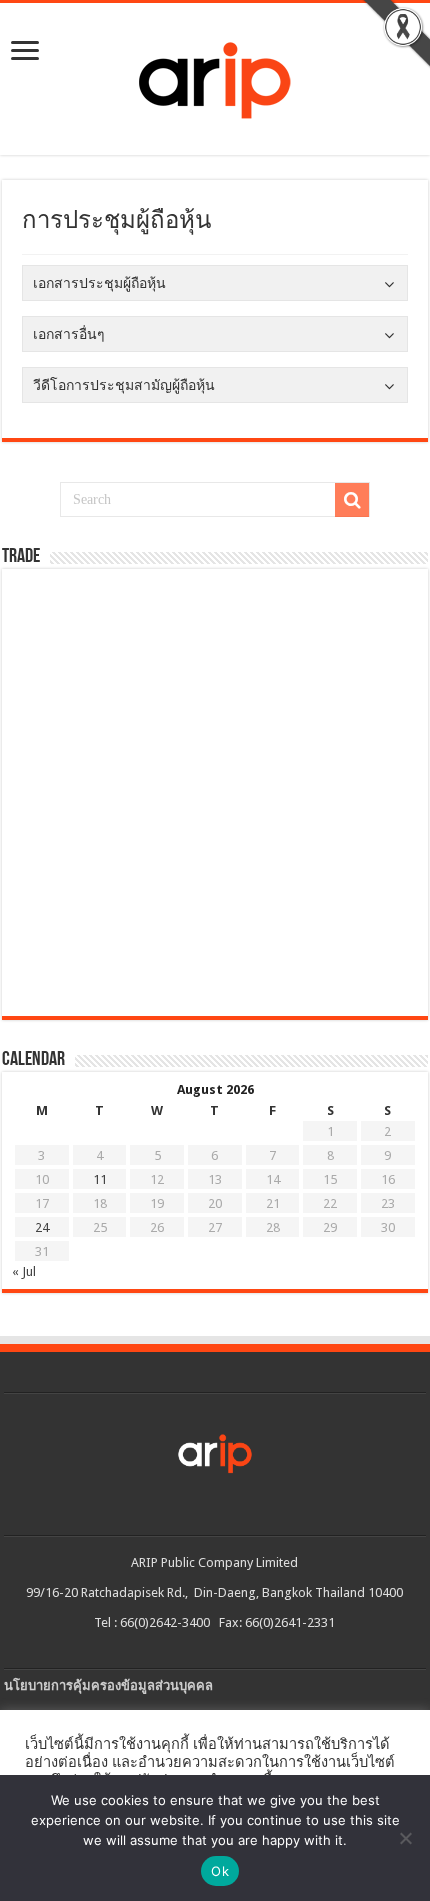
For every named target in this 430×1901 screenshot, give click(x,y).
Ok (220, 1871)
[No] (405, 1838)
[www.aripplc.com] (215, 75)
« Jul (24, 1271)
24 (42, 1227)
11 (100, 1179)
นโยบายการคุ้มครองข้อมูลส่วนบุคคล (108, 1685)
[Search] (352, 500)
